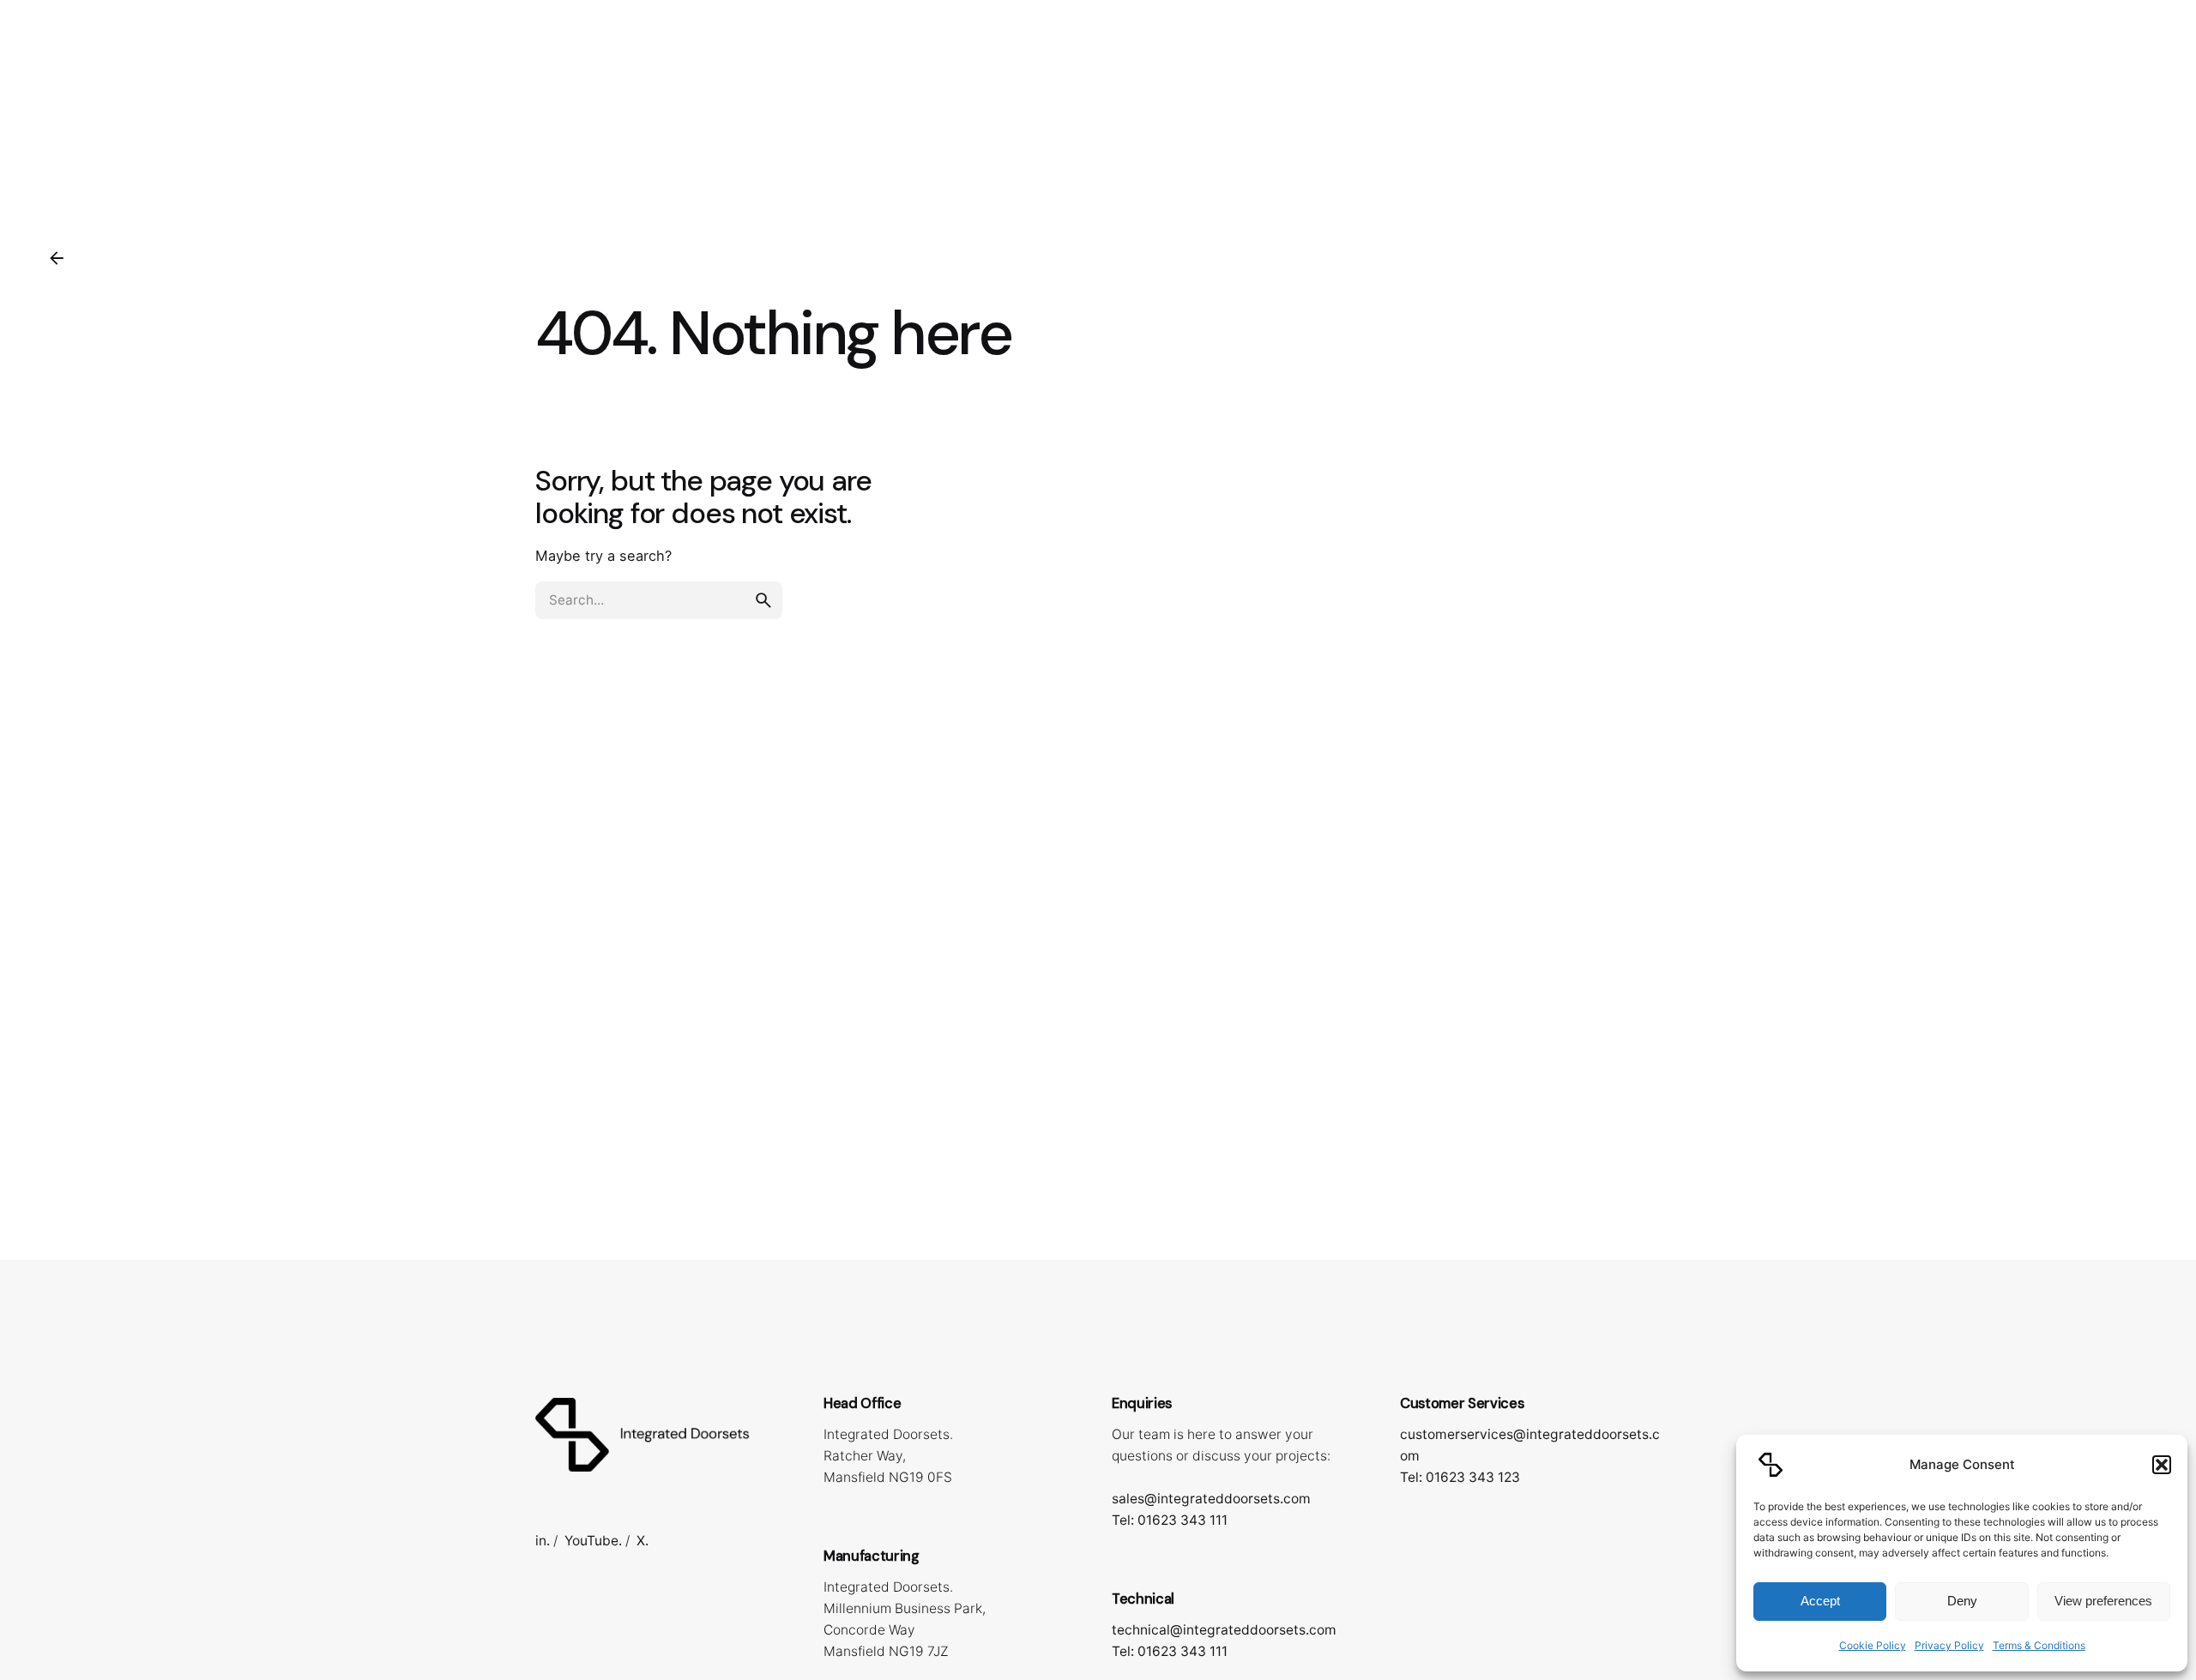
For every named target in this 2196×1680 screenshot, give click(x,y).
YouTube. (593, 1541)
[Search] (2143, 101)
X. (643, 1541)
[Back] (57, 258)
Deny (1962, 1601)
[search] (763, 600)
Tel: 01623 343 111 (1170, 1520)
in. (543, 1541)
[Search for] (659, 600)
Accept (1820, 1601)
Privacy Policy (1949, 1645)
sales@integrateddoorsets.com (1211, 1499)
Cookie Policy (1873, 1645)
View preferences (2103, 1601)
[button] (2162, 1465)
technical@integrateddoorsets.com (1224, 1630)
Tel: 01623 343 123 (1460, 1477)
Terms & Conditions (2039, 1645)
